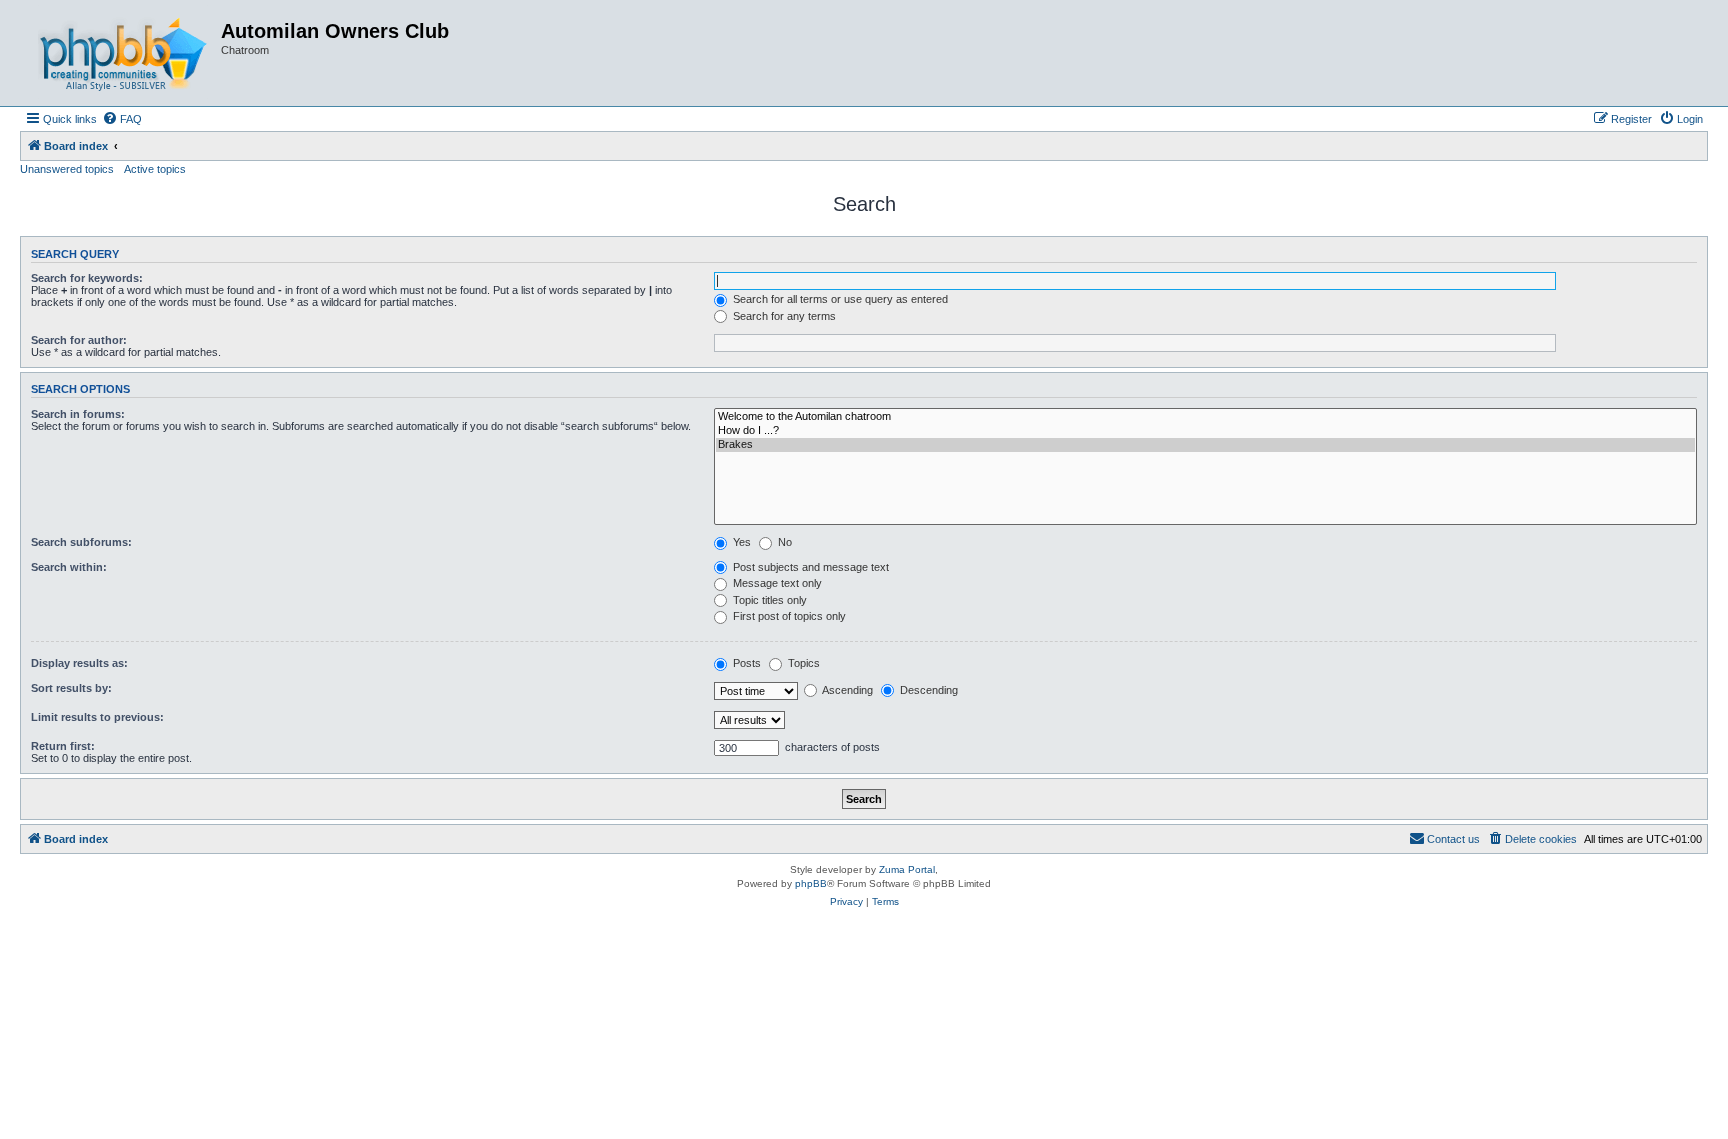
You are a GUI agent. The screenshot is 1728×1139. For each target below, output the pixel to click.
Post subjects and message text (809, 567)
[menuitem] (122, 119)
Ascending (846, 690)
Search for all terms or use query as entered (839, 299)
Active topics (155, 169)
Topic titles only (768, 600)
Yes (740, 542)
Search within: (69, 567)
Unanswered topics (67, 169)
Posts (745, 663)
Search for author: (79, 340)
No (783, 542)
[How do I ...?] (1205, 431)
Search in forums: (78, 414)
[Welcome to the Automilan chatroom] (1205, 417)
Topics (802, 663)
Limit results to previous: (97, 717)
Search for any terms (783, 316)
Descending (927, 690)
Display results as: (79, 663)
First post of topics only (788, 616)
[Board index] (123, 53)
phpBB (811, 883)
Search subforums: (81, 542)
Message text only (776, 583)
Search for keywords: (87, 278)
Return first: (63, 746)
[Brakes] (1205, 445)
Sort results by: (71, 688)
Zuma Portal (907, 869)
